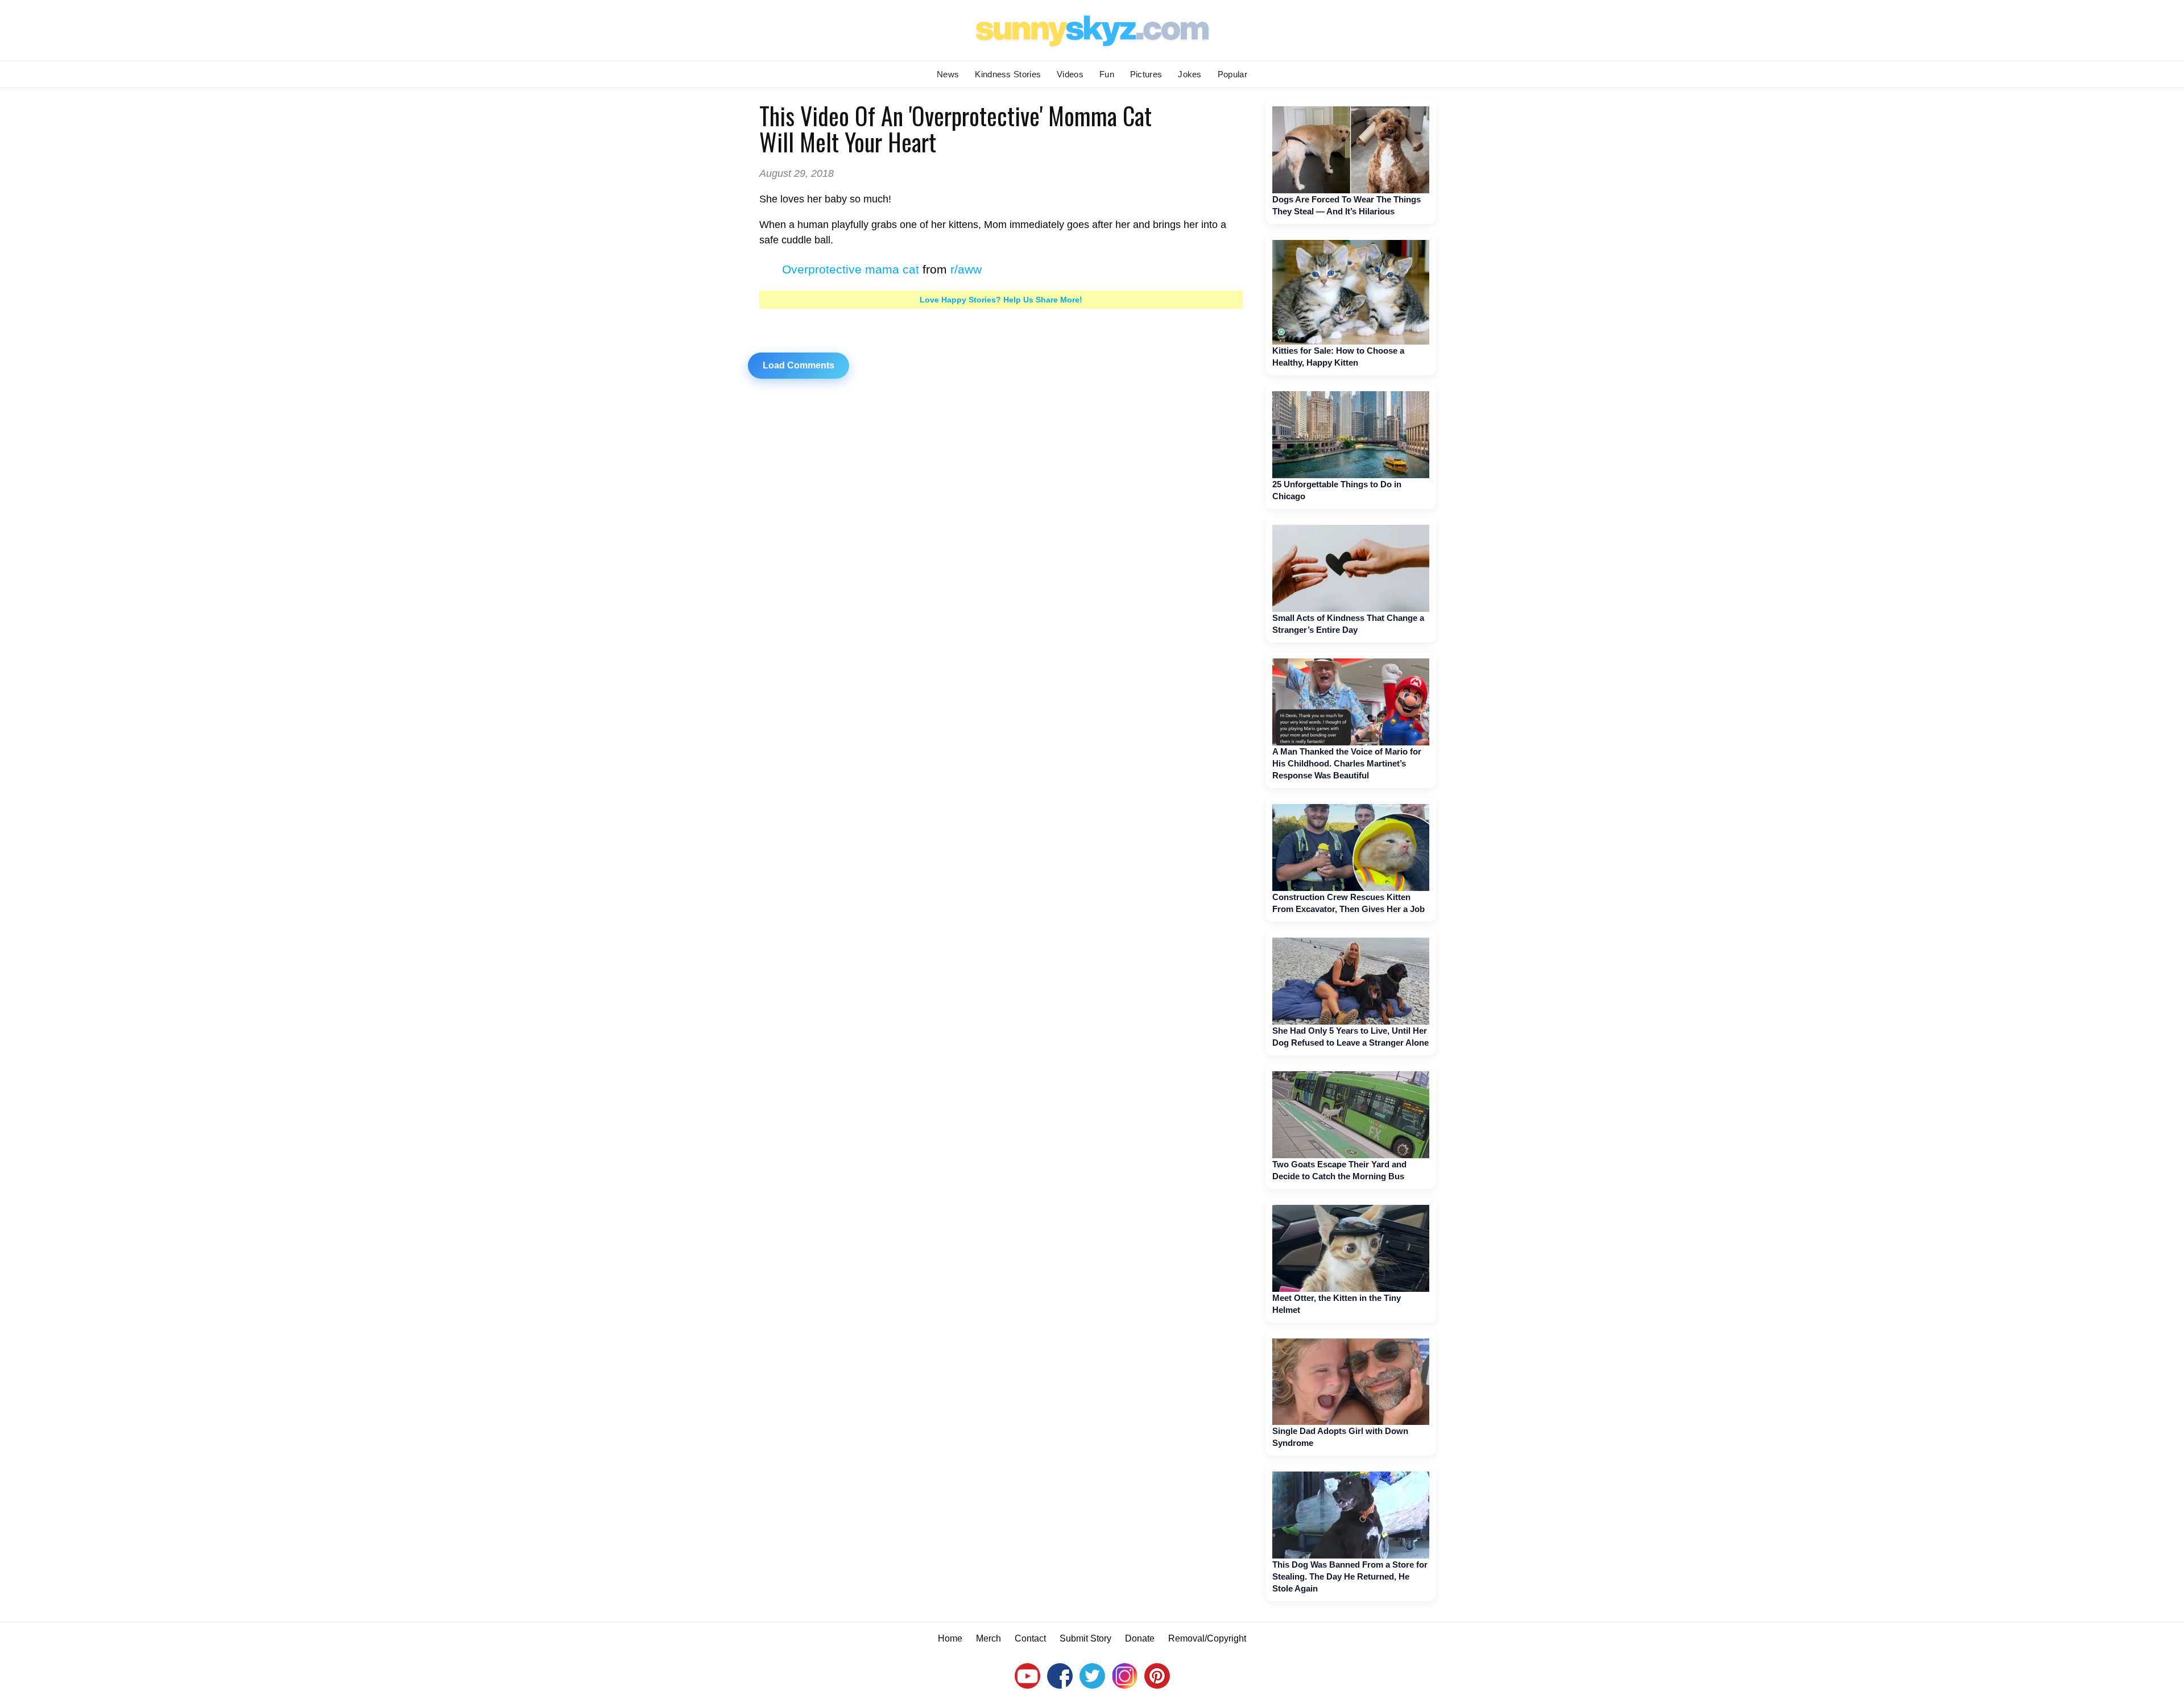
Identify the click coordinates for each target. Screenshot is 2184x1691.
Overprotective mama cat (851, 269)
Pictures (1146, 74)
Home (950, 1638)
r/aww (966, 269)
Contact (1030, 1638)
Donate (1140, 1638)
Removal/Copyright (1207, 1638)
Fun (1107, 74)
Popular (1232, 74)
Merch (988, 1638)
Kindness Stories (1008, 74)
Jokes (1190, 74)
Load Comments (799, 365)
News (948, 74)
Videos (1070, 74)
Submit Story (1085, 1638)
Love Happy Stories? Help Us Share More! (1001, 300)
